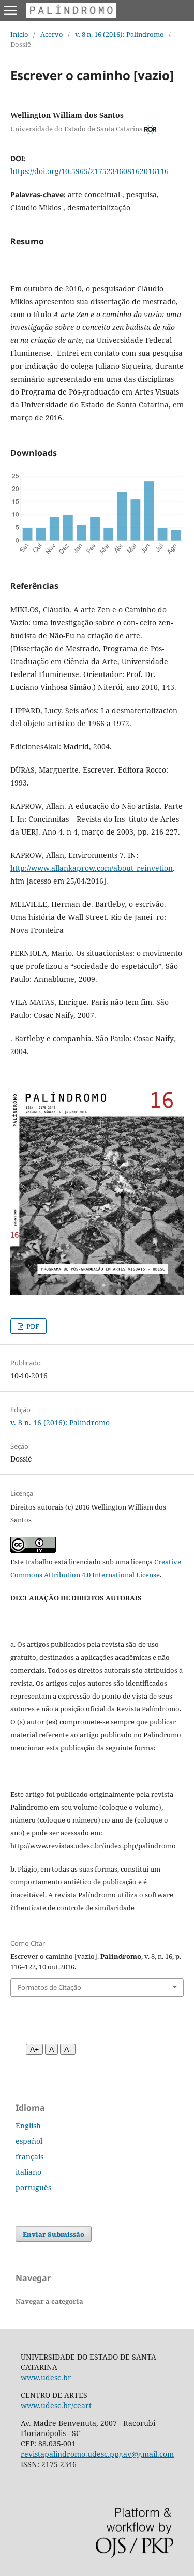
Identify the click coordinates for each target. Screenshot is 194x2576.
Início (19, 34)
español (29, 2141)
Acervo (52, 34)
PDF (32, 1326)
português (33, 2187)
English (28, 2125)
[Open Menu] (10, 10)
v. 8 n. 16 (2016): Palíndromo (120, 34)
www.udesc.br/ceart (56, 2405)
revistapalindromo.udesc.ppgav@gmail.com (97, 2454)
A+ (34, 2049)
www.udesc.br (46, 2377)
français (29, 2156)
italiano (28, 2172)
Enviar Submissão (54, 2234)
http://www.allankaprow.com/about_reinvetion (92, 868)
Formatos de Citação (49, 1987)
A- (68, 2049)
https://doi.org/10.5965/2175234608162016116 (89, 171)
